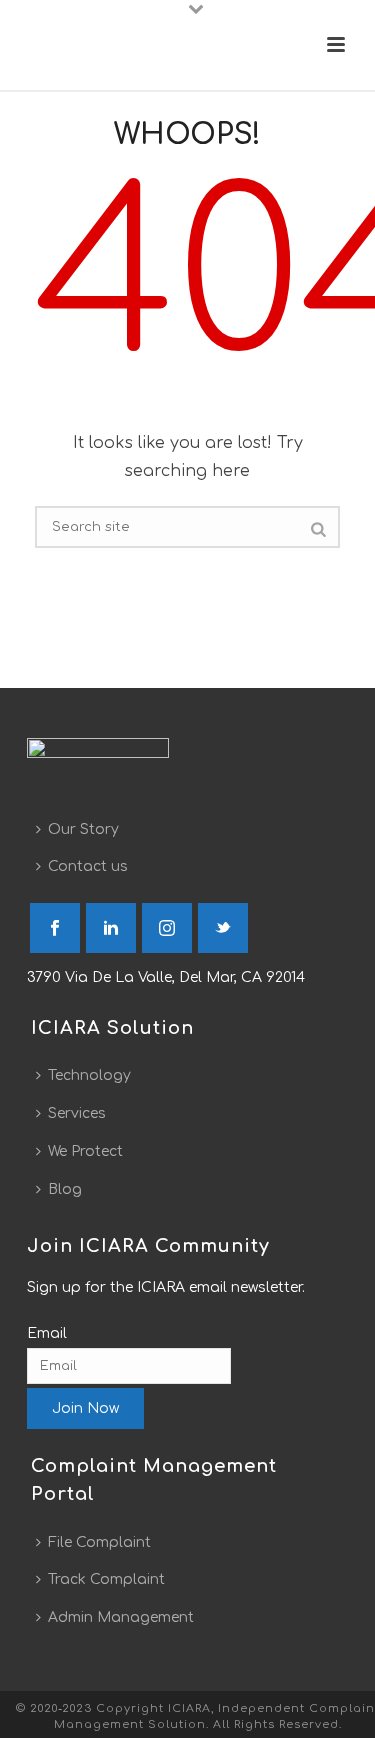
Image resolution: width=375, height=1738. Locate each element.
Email (47, 1333)
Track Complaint (106, 1579)
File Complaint (99, 1542)
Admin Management (121, 1617)
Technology (89, 1075)
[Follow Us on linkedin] (111, 928)
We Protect (85, 1151)
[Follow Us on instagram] (167, 928)
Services (77, 1113)
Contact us (88, 866)
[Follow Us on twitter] (223, 928)
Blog (65, 1189)
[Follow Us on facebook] (55, 928)
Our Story (83, 829)
